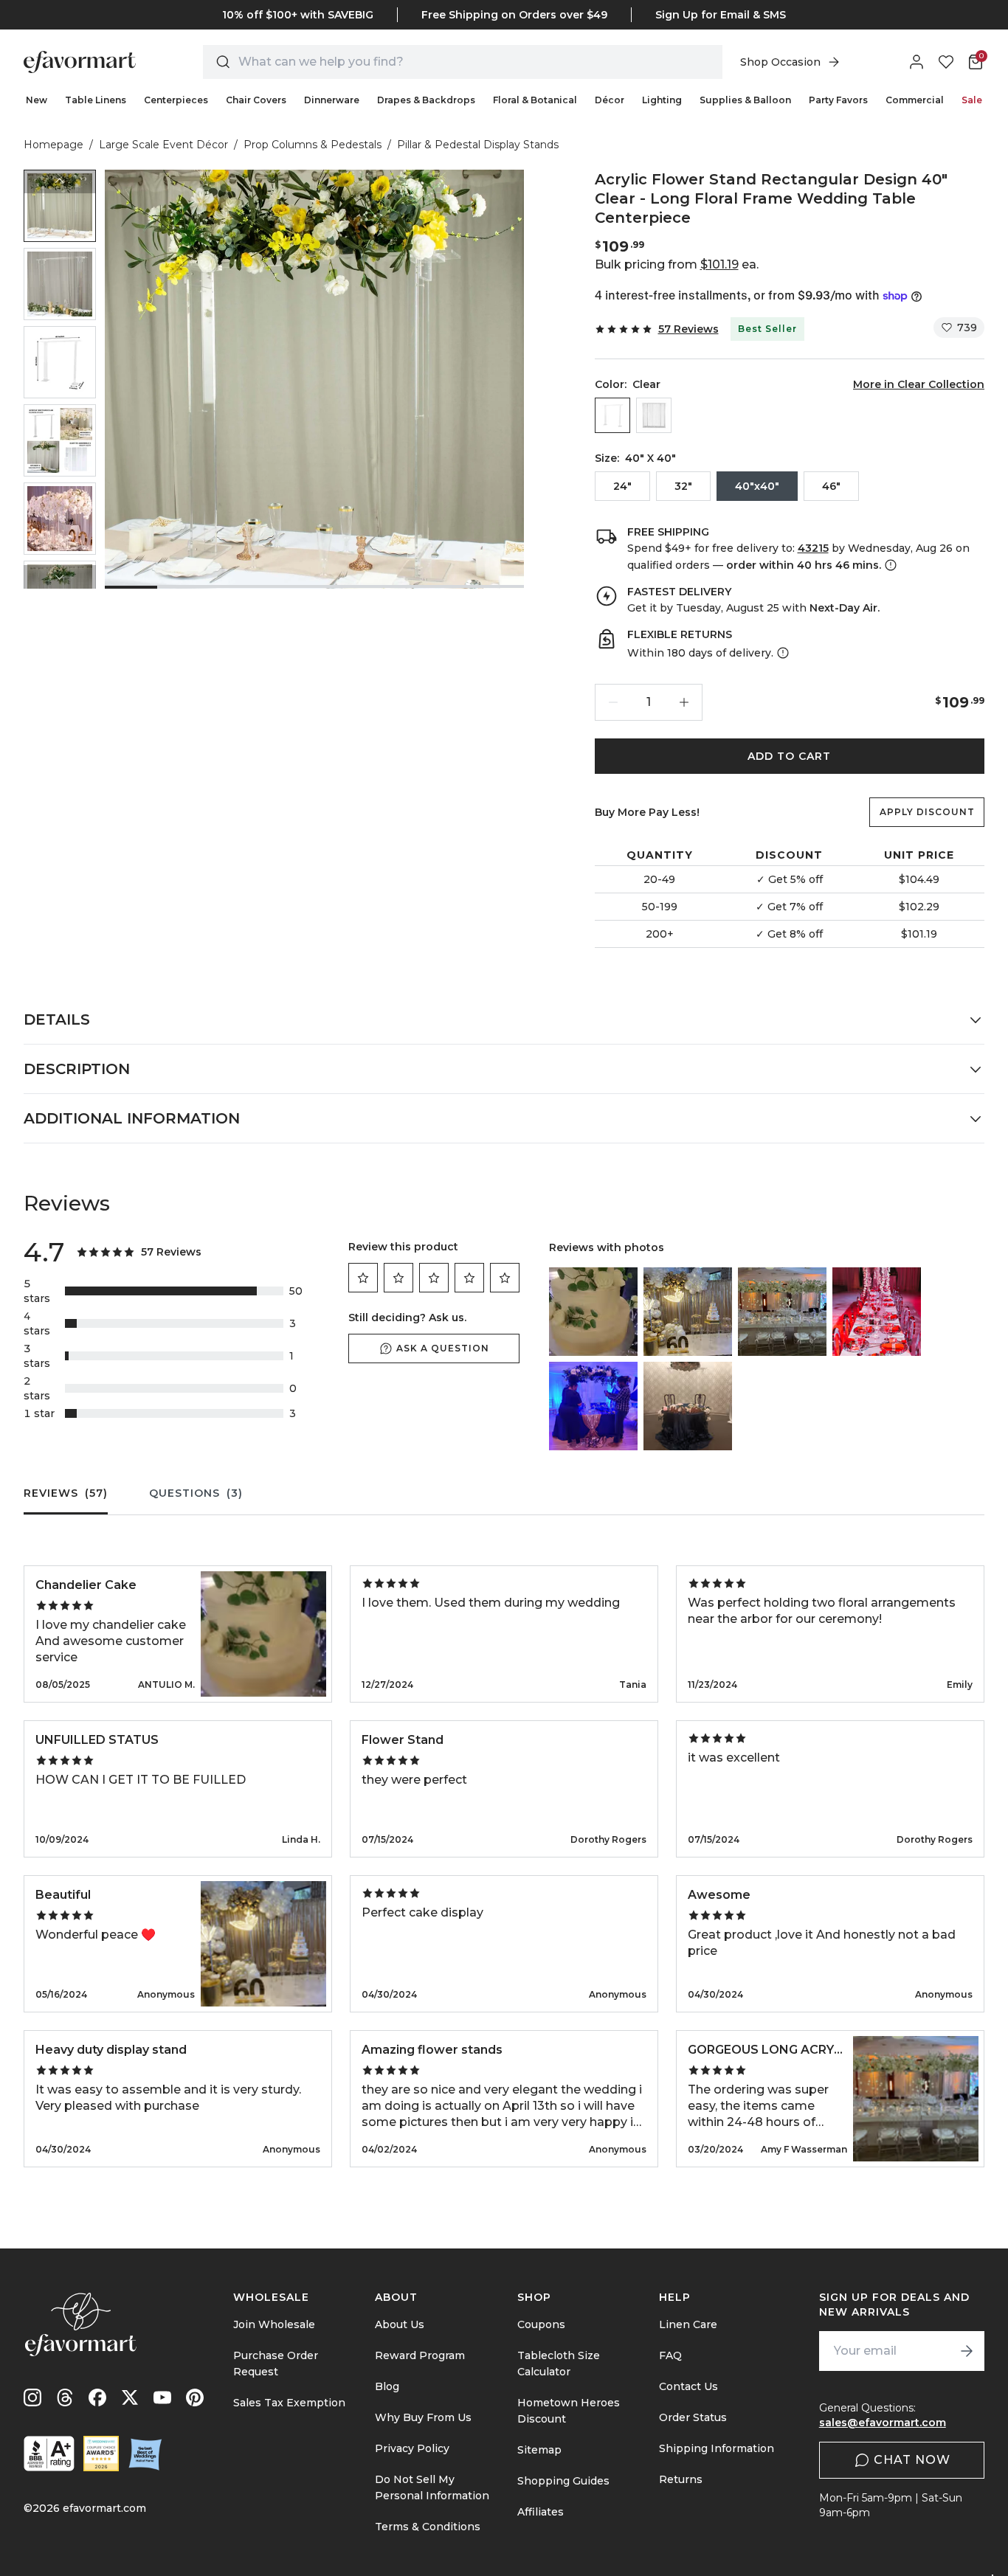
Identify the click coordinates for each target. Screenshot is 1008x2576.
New (37, 100)
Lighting (662, 100)
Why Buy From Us (423, 2417)
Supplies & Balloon (745, 100)
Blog (387, 2386)
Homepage (53, 145)
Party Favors (838, 100)
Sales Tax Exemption (289, 2403)
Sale (972, 100)
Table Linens (96, 100)
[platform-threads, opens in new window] (65, 2397)
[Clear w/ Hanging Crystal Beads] (654, 415)
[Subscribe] (967, 2351)
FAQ (670, 2355)
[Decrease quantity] (613, 702)
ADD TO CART (789, 756)
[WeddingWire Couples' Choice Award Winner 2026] (101, 2454)
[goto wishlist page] (946, 62)
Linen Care (688, 2324)
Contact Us (688, 2386)
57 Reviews (688, 329)
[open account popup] (916, 62)
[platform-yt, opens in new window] (162, 2397)
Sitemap (539, 2450)
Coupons (541, 2324)
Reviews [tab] (66, 1493)
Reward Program (420, 2355)
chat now (912, 2460)
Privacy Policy (412, 2448)
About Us (400, 2324)
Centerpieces (176, 100)
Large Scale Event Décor (163, 145)
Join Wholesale (274, 2324)
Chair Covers (256, 100)
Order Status (693, 2417)
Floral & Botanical (535, 100)
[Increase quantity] (684, 702)
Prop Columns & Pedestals (313, 145)
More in (919, 384)
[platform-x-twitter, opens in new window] (130, 2397)
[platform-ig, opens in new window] (32, 2397)
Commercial (915, 100)
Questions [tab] (196, 1493)
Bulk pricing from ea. (677, 264)
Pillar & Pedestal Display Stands (478, 145)
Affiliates (541, 2512)
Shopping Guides (563, 2481)
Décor (610, 100)
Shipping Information (717, 2448)
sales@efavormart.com (883, 2423)
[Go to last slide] (60, 181)
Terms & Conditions (428, 2527)
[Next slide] (60, 577)
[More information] (889, 565)
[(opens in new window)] (49, 2454)
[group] (60, 206)
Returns (681, 2479)
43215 (813, 548)
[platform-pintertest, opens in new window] (195, 2397)
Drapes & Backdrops (426, 100)
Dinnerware (332, 100)
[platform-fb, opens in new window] (97, 2397)
